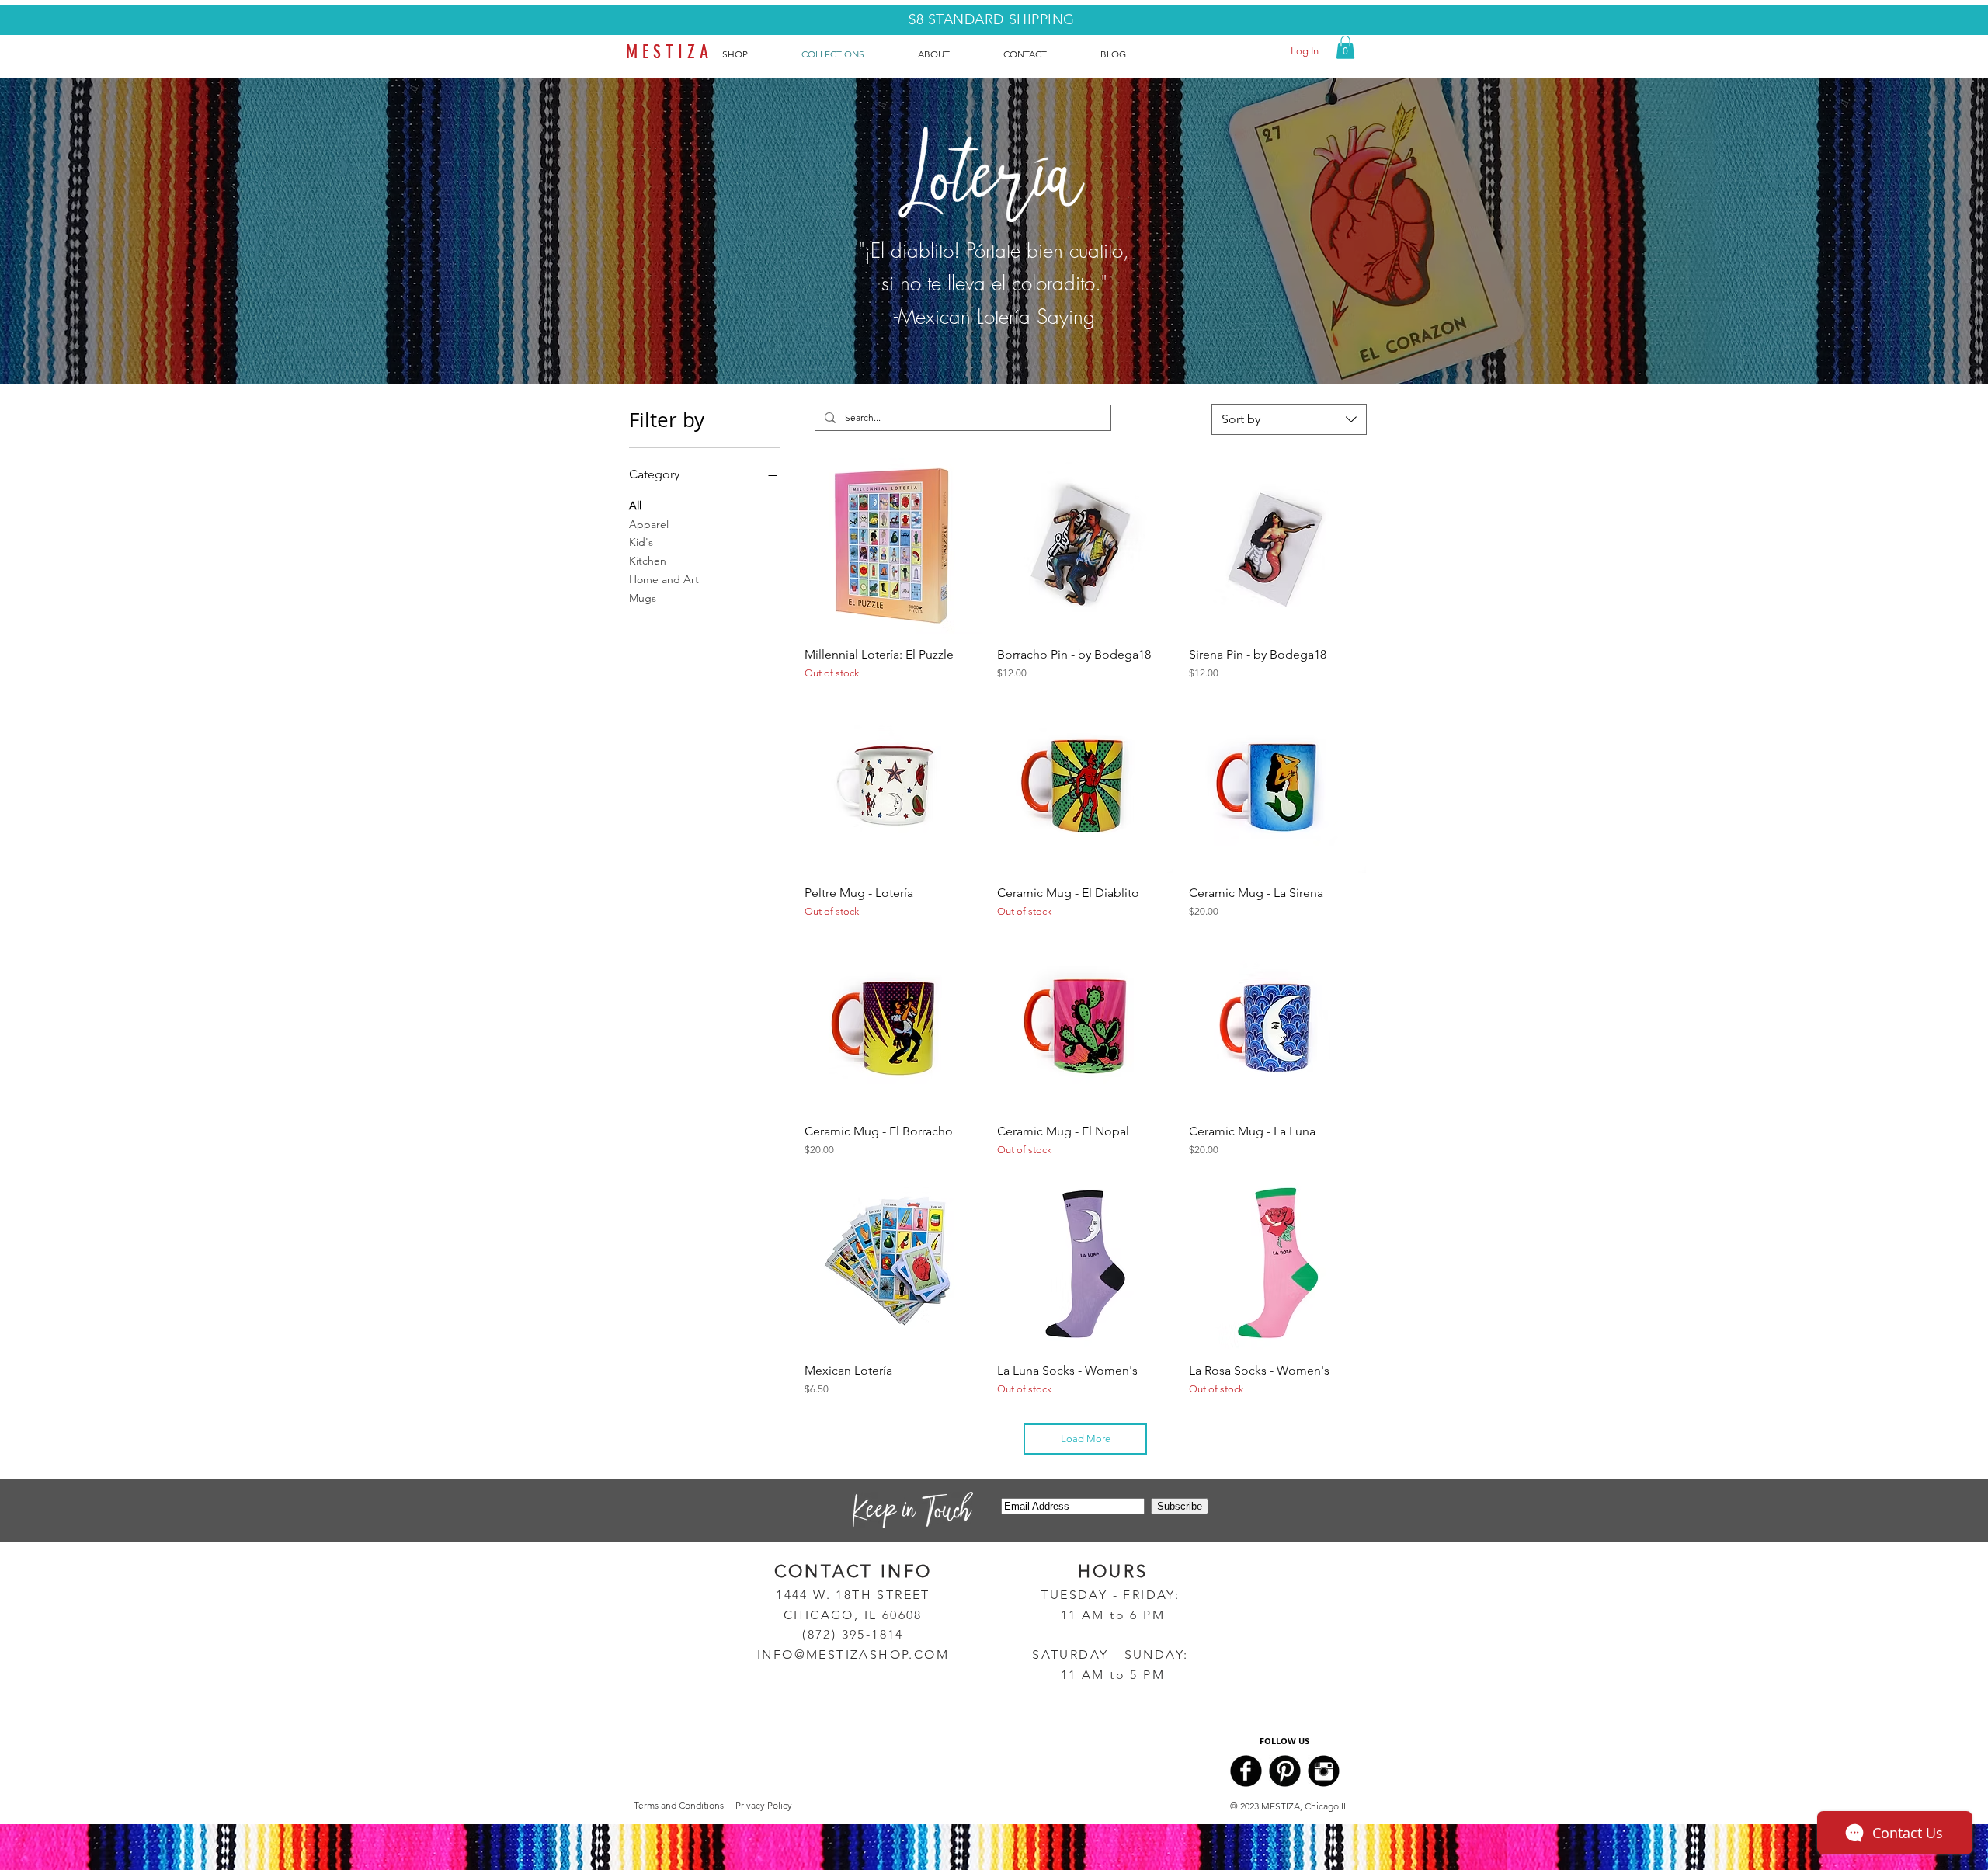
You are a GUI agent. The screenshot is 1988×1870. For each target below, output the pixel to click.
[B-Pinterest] (1285, 1771)
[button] (1345, 47)
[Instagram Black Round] (1324, 1771)
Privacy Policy (764, 1805)
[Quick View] (893, 547)
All (635, 506)
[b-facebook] (1246, 1771)
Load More (1086, 1439)
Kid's (641, 542)
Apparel (649, 524)
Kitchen (648, 561)
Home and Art (664, 579)
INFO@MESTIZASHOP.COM (853, 1654)
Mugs (643, 598)
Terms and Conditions (679, 1805)
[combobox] (1289, 419)
